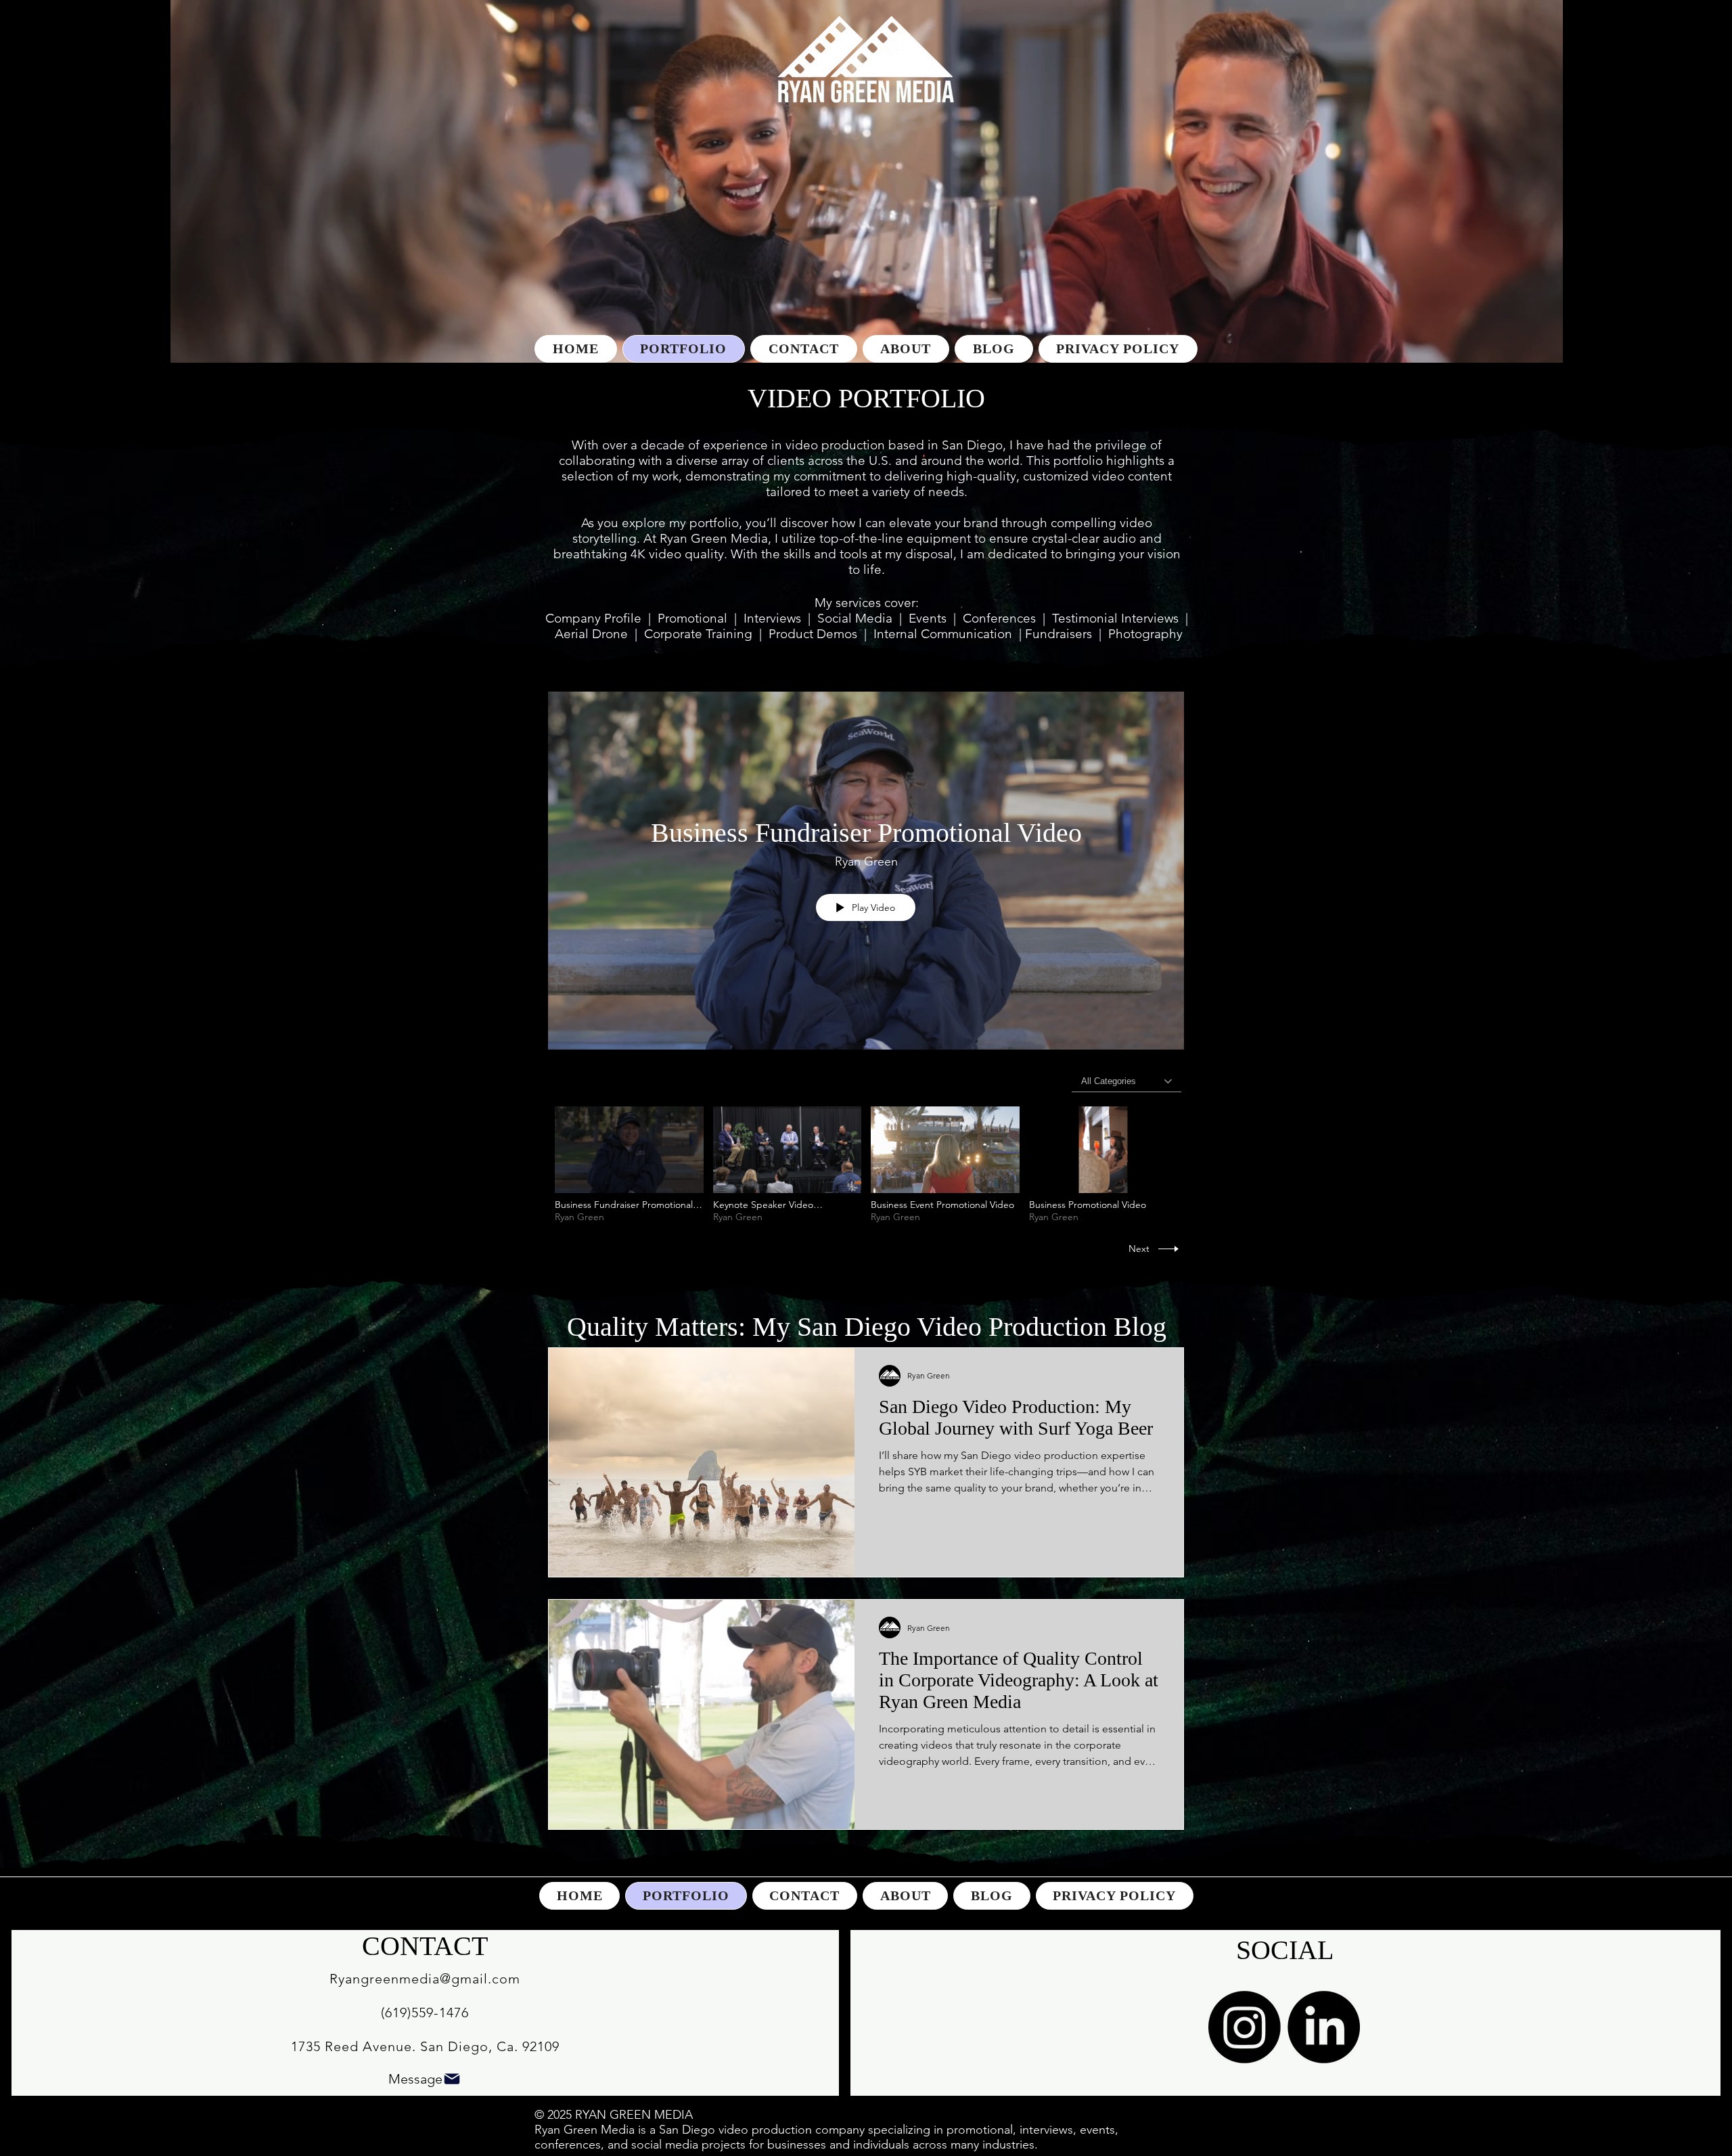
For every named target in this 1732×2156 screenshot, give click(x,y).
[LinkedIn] (1324, 2027)
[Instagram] (1245, 2027)
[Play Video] (629, 1164)
